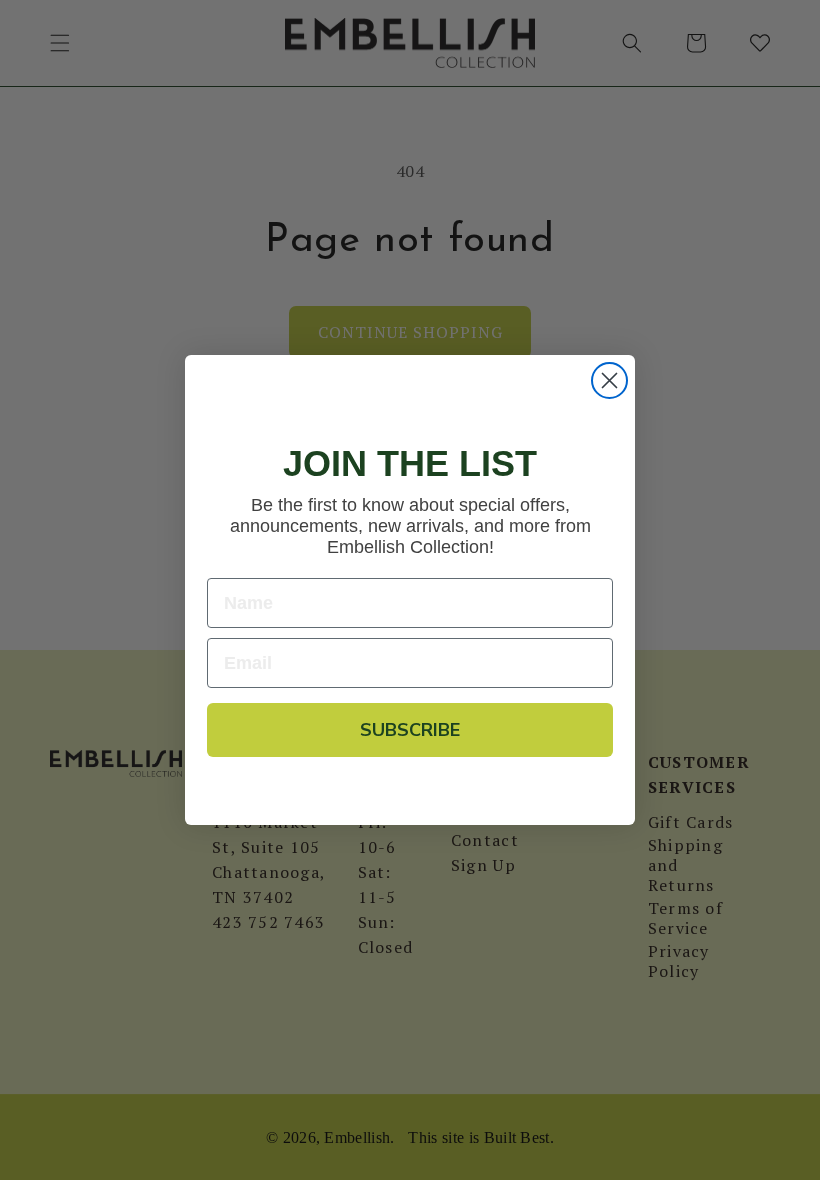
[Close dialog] (609, 380)
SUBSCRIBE (410, 730)
